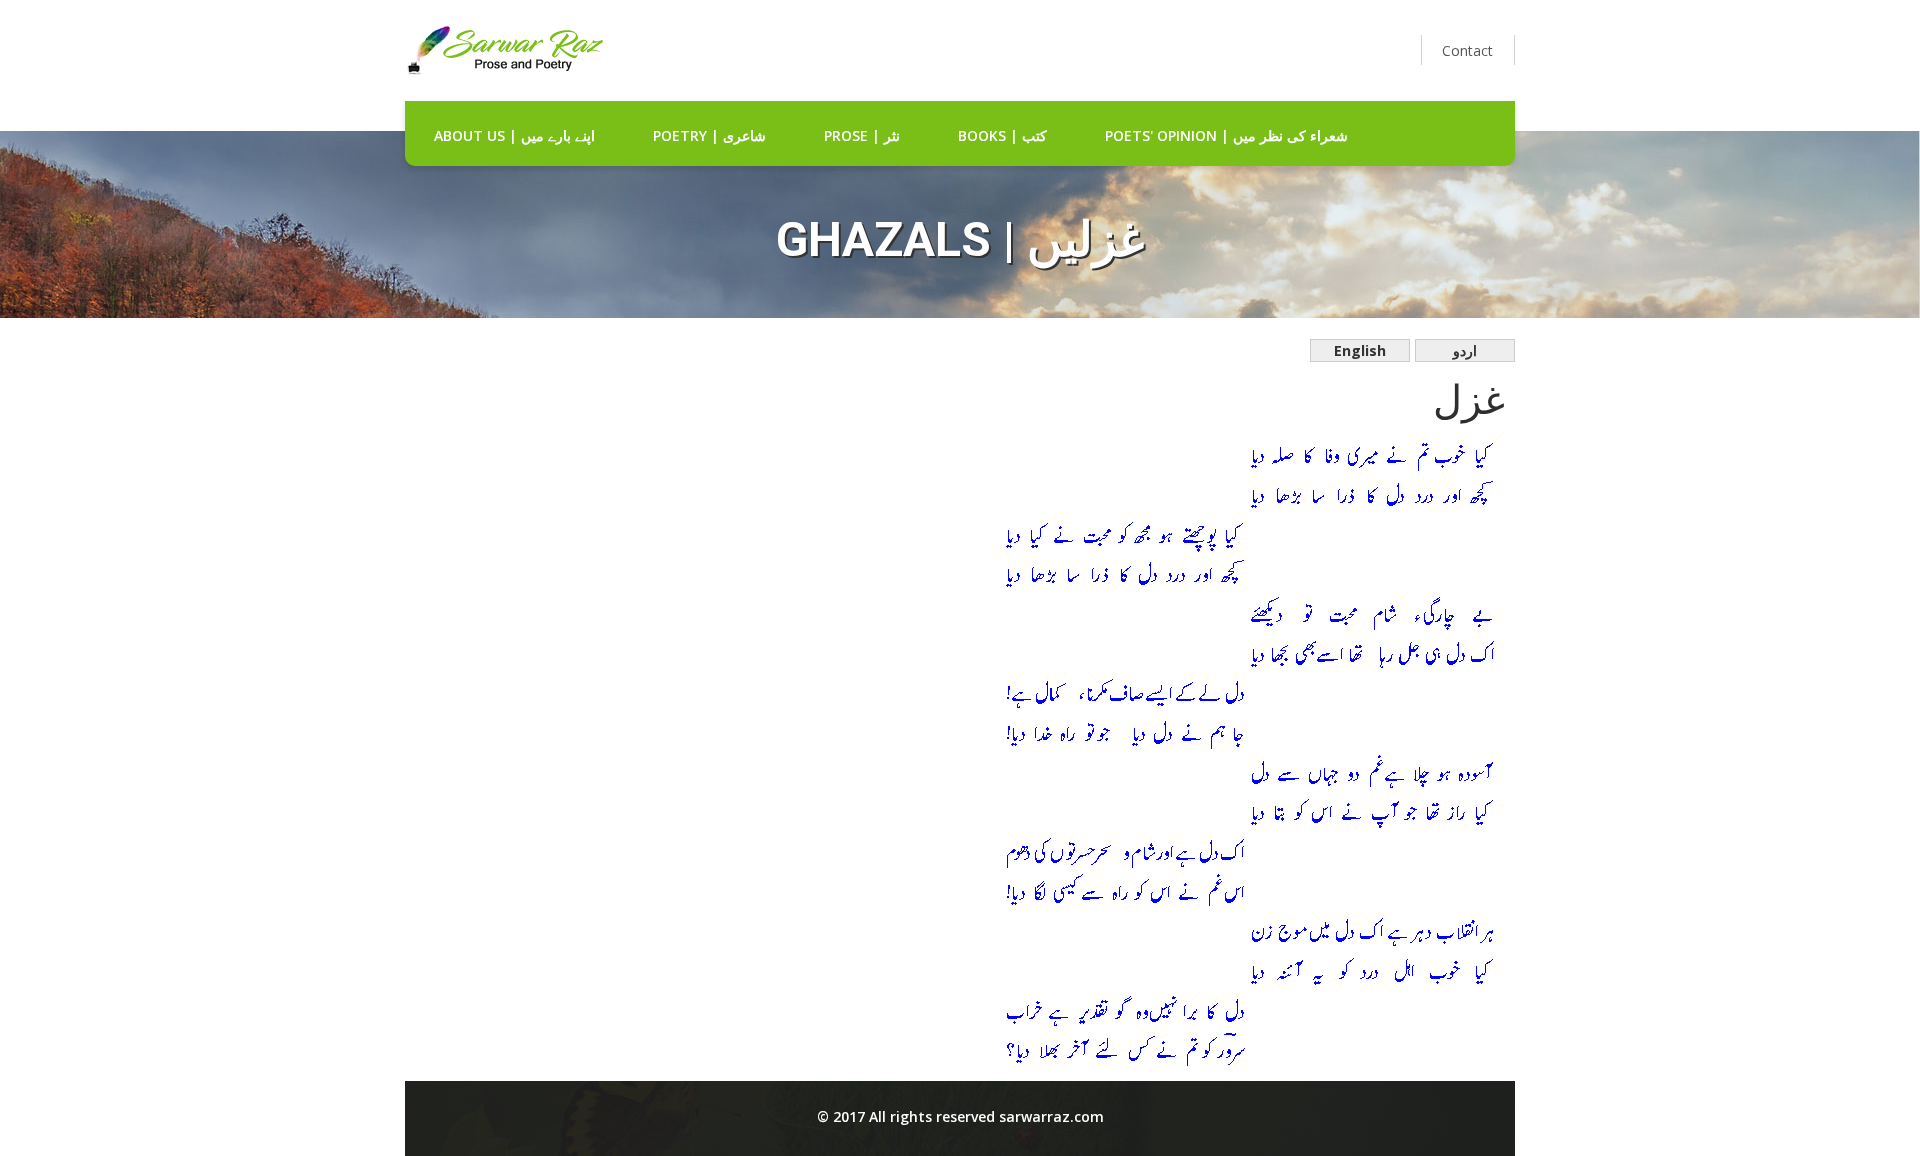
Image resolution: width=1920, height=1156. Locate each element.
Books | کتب (1002, 135)
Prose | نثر (862, 135)
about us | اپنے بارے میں (514, 135)
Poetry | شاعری (709, 135)
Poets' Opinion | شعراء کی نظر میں (1226, 135)
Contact (1467, 50)
